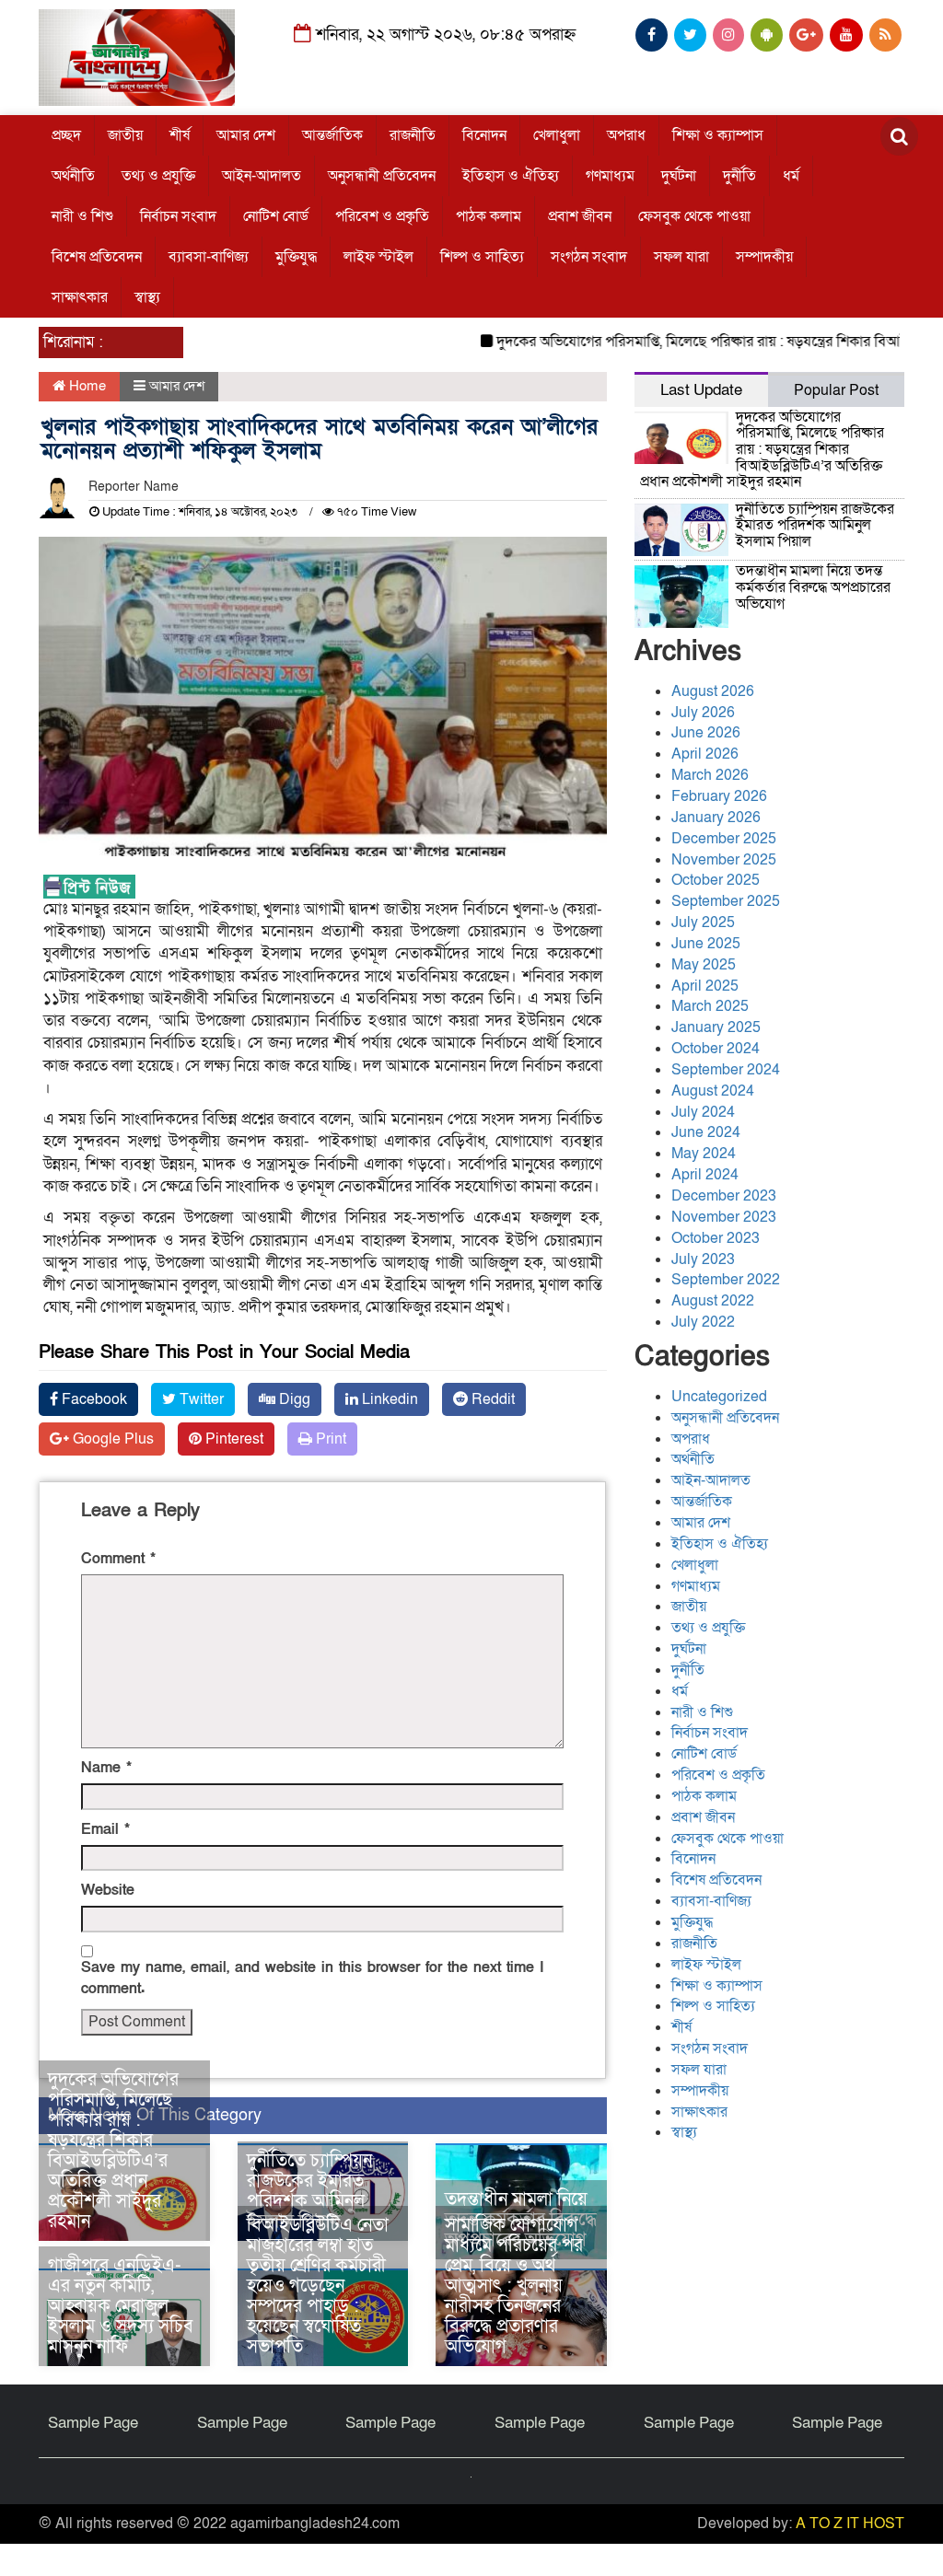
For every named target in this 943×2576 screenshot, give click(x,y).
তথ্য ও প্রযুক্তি (158, 176)
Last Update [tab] (701, 390)
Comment (118, 1559)
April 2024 (705, 1175)
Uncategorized (719, 1397)
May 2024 (704, 1154)
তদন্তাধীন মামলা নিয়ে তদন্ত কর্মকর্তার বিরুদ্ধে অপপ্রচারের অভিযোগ (813, 587)
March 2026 (710, 775)
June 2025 (706, 944)
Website (108, 1890)
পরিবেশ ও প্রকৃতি (382, 216)
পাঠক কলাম (489, 216)
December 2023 (724, 1196)
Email (105, 1829)
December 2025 (724, 839)
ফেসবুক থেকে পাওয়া (694, 216)
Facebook (93, 1399)
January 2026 (716, 818)
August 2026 (713, 691)
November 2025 (724, 860)
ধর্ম (791, 176)
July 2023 (703, 1259)
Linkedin (388, 1399)
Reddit (491, 1399)
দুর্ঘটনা (679, 176)
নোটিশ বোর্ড (276, 216)
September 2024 (726, 1070)
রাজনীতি (413, 135)
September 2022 (726, 1280)
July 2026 (703, 713)
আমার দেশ (246, 135)
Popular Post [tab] (836, 390)
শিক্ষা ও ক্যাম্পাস (718, 135)
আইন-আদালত (262, 176)
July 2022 (703, 1322)
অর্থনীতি (73, 176)
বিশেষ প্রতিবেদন (97, 257)
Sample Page (93, 2423)
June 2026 (706, 733)
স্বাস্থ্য (147, 297)
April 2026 (705, 754)
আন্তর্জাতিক (332, 135)
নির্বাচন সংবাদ (178, 216)
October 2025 (716, 880)
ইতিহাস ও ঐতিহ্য (511, 176)
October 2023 (716, 1238)
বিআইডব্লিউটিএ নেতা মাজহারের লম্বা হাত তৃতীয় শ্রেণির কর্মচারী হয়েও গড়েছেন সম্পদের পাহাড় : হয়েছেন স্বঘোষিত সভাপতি (318, 2286)
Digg (293, 1399)
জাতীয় (125, 135)
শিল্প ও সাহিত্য (482, 257)
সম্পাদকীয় (764, 257)
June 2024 (706, 1132)
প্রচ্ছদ (66, 135)
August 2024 (713, 1091)
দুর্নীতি (739, 176)
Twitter (200, 1399)
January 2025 (716, 1027)
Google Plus (111, 1439)
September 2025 (726, 901)
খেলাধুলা (557, 135)
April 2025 (705, 986)
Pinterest (233, 1439)
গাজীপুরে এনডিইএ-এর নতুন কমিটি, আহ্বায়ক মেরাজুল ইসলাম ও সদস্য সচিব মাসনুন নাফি (121, 2306)
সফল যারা (681, 257)
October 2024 (716, 1049)
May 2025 (704, 965)
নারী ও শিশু (82, 216)
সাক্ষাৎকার (80, 297)
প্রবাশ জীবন (580, 216)
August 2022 (713, 1301)
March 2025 (710, 1006)
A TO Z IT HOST (850, 2524)
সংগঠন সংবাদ (589, 257)
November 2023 (724, 1217)
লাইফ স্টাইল (378, 257)
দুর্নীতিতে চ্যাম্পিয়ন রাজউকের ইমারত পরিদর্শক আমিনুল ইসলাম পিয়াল (309, 2191)
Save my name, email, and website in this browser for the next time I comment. (312, 1978)
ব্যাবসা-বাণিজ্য (209, 257)
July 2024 (703, 1112)
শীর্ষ (180, 135)
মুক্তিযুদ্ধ (296, 257)
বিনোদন (484, 135)
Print (329, 1439)
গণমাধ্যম (610, 176)
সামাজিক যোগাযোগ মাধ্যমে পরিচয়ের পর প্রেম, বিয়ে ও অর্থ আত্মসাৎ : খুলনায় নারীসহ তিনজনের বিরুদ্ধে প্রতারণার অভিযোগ (514, 2286)
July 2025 (703, 922)
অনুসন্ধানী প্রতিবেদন (382, 176)
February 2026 (719, 796)
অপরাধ (626, 135)
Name (106, 1768)
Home (86, 386)
